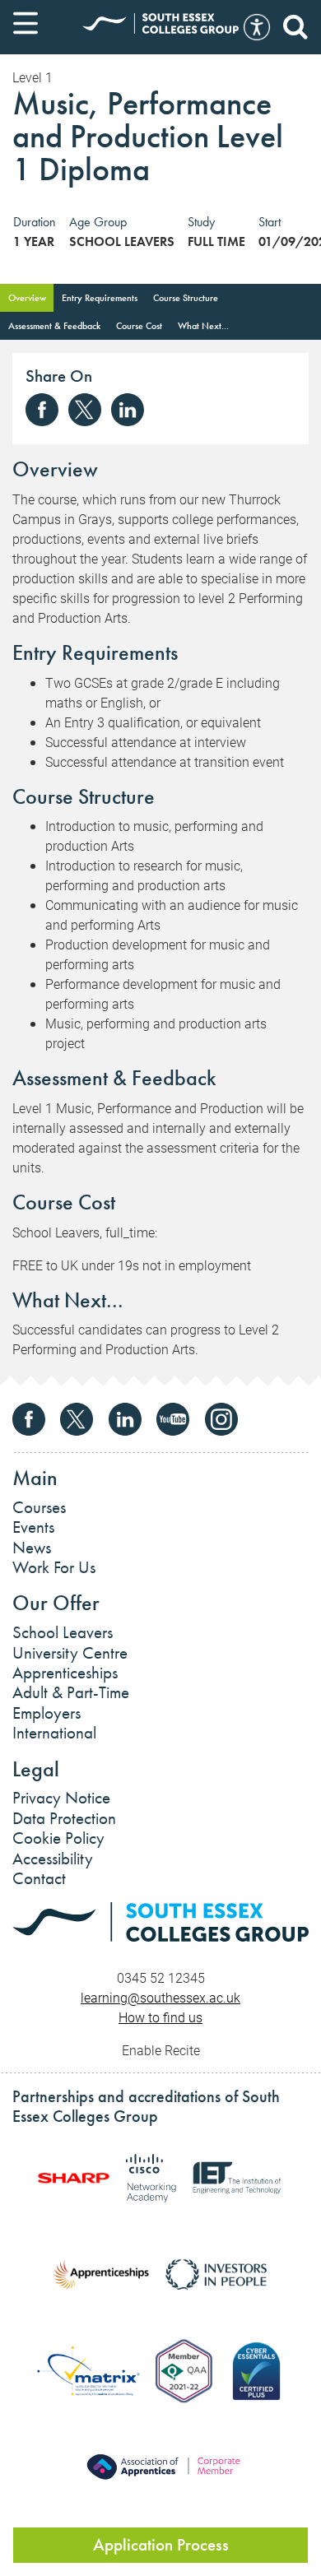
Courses (39, 1507)
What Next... (203, 326)
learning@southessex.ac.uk (160, 1997)
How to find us (160, 2017)
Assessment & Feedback (54, 326)
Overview (27, 298)
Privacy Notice (61, 1798)
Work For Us (54, 1567)
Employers (47, 1713)
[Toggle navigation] (26, 23)
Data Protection (64, 1818)
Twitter (85, 410)
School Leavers (63, 1632)
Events (33, 1527)
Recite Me (257, 27)
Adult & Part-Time (71, 1692)
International (54, 1733)
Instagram (221, 1419)
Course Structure (186, 298)
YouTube (173, 1419)
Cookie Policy (58, 1838)
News (32, 1548)
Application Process (161, 2545)
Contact (39, 1878)
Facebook (42, 410)
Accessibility (53, 1859)
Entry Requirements (100, 298)
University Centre (70, 1653)
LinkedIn (128, 410)
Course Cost (139, 326)
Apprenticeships (65, 1673)
